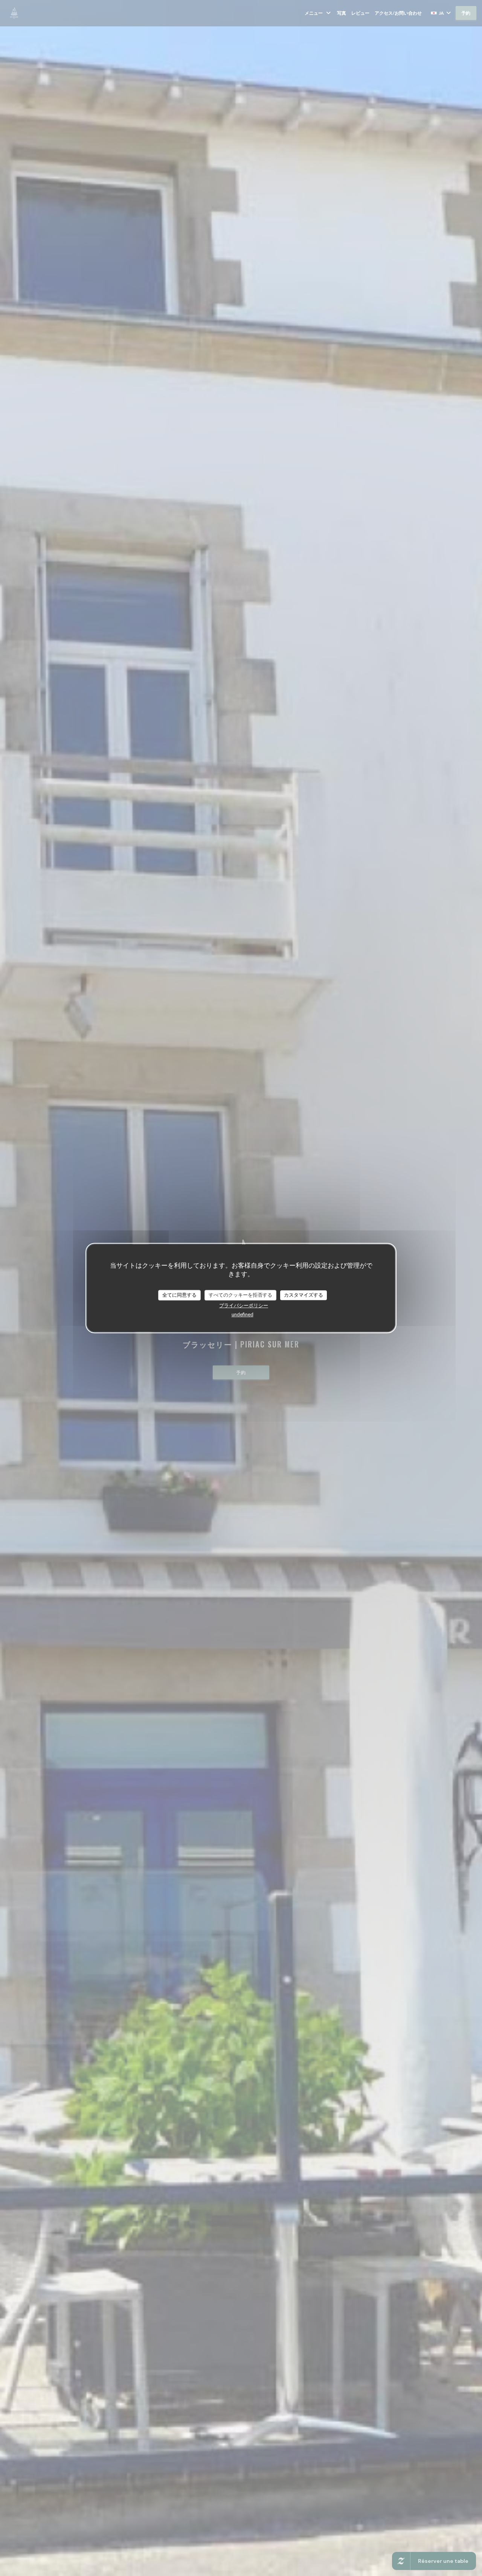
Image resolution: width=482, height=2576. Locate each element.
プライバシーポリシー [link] (244, 1305)
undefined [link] (243, 1314)
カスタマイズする (304, 1295)
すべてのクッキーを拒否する (240, 1295)
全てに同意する (179, 1295)
